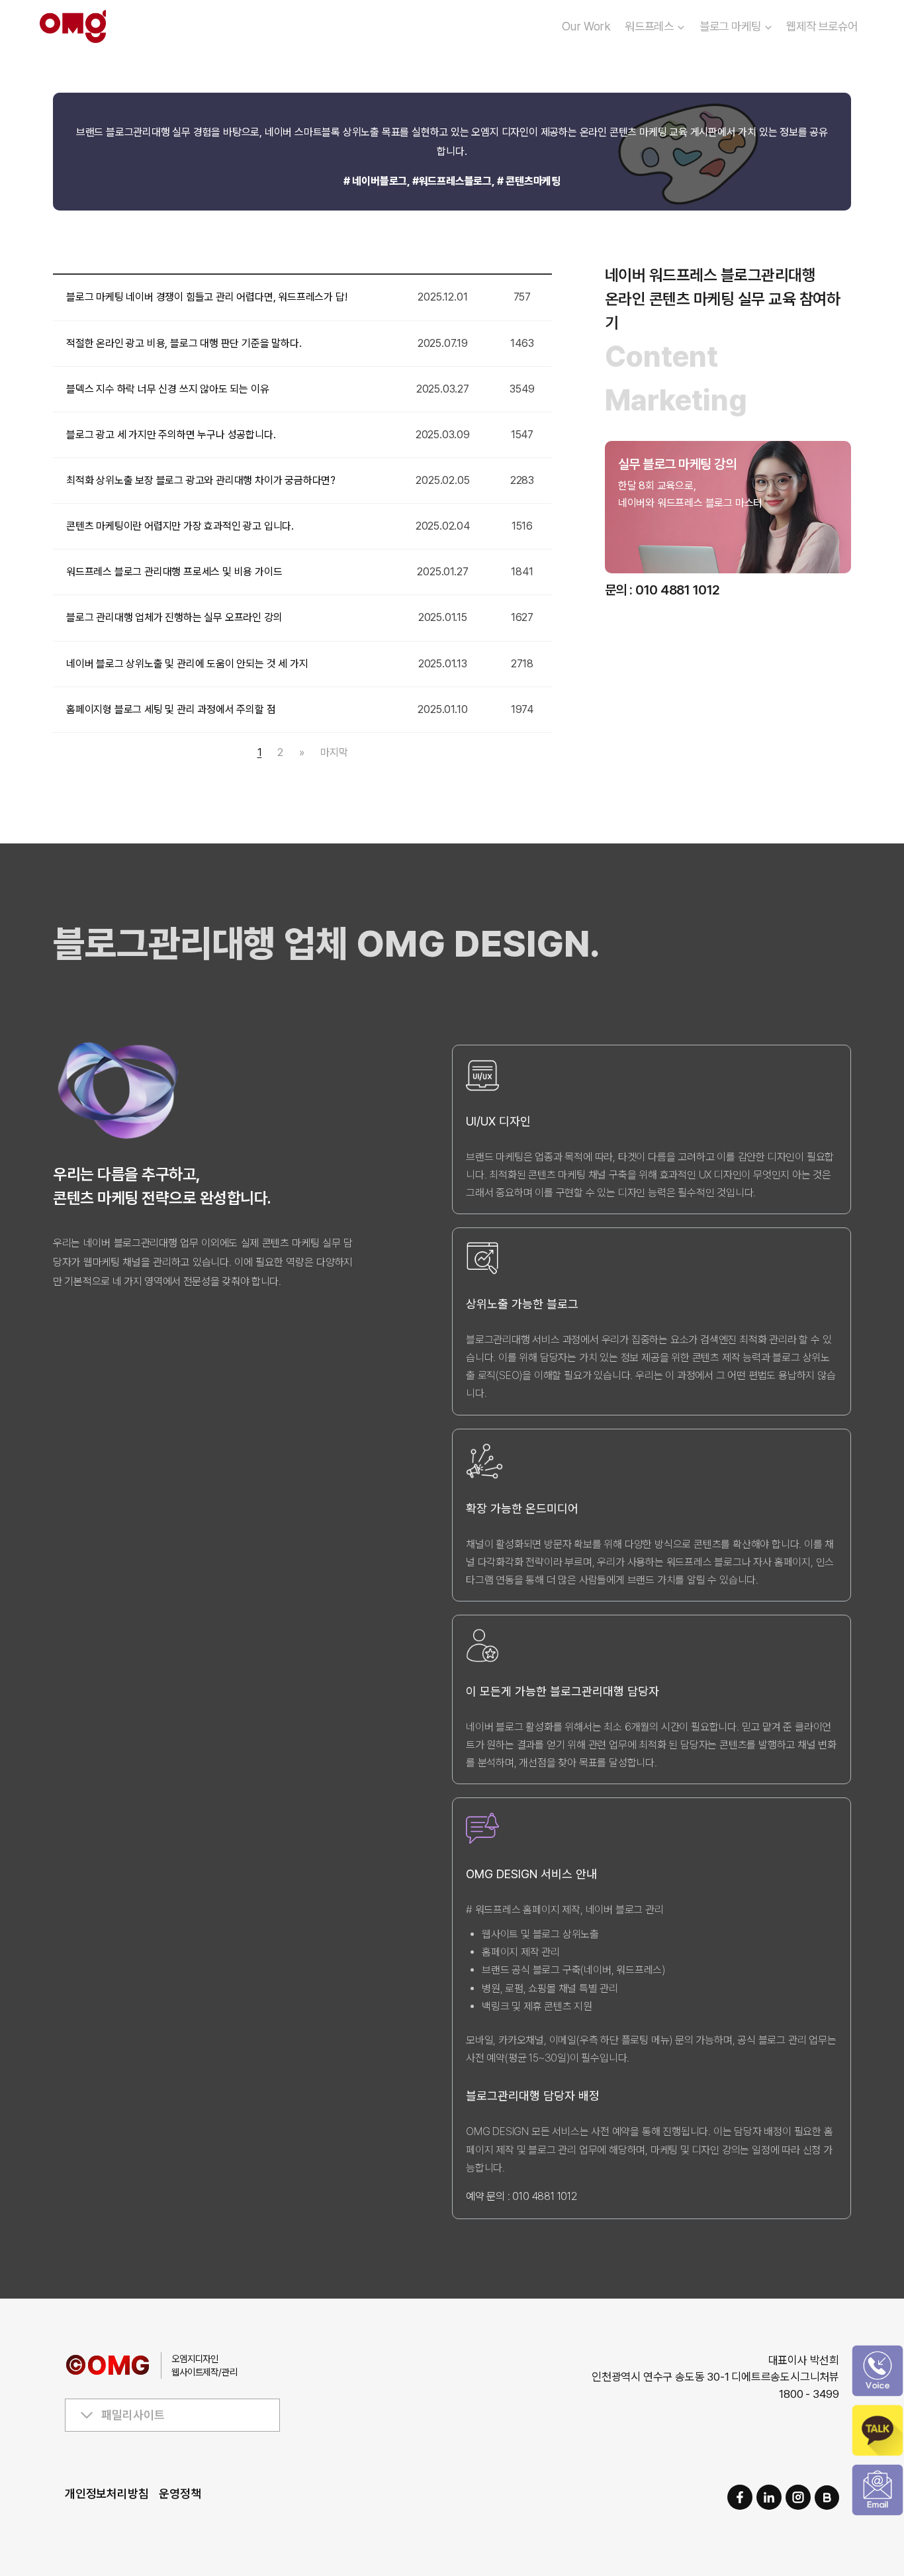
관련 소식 (655, 533)
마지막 (334, 752)
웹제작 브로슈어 (822, 26)
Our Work (586, 26)
